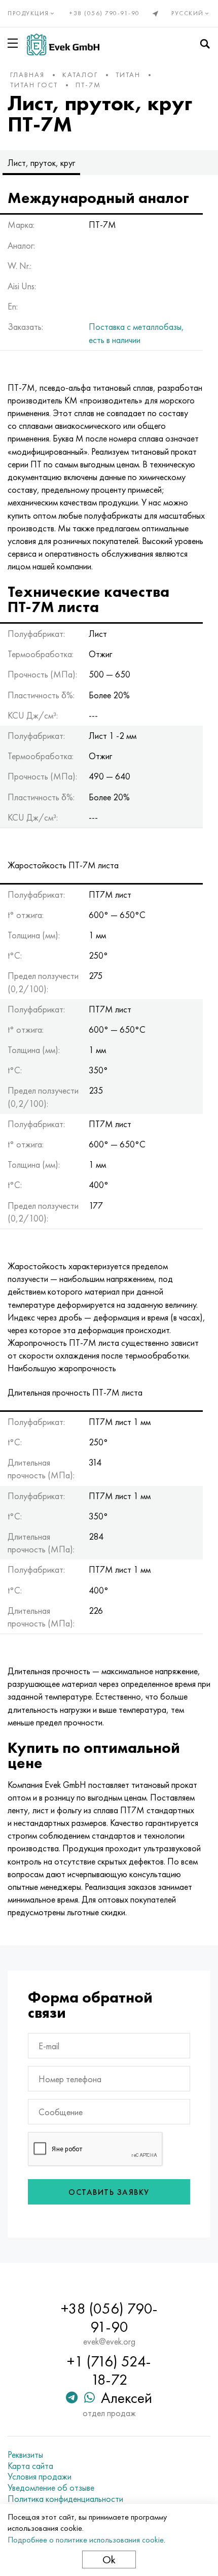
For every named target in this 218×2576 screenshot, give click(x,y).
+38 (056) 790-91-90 (105, 13)
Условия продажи (40, 2477)
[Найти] (205, 44)
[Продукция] (15, 43)
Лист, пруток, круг (41, 163)
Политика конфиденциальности (65, 2499)
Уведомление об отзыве (51, 2488)
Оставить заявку (109, 2192)
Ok (109, 2560)
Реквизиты (25, 2455)
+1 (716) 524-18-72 (109, 2370)
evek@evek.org (109, 2342)
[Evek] (63, 44)
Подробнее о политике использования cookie (86, 2540)
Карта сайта (30, 2466)
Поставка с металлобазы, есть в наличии (136, 333)
